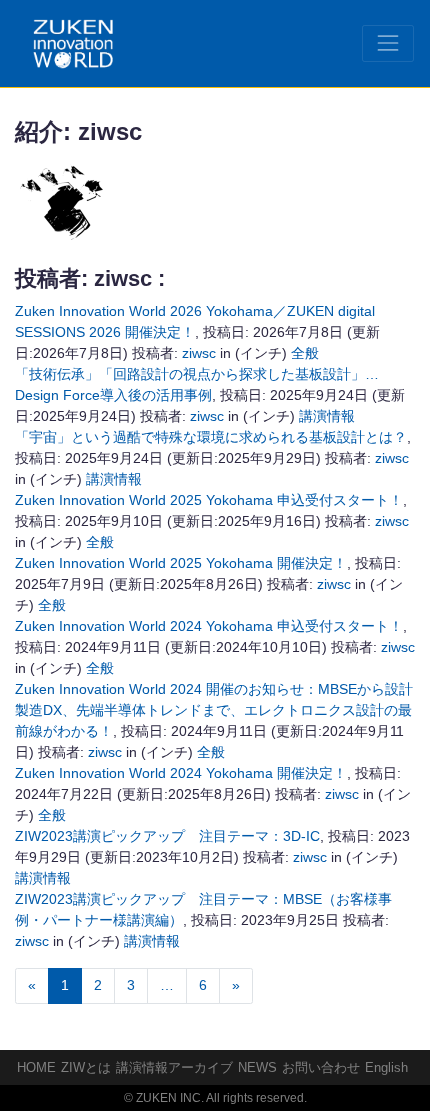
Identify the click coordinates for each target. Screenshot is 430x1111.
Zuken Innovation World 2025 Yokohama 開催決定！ (181, 563)
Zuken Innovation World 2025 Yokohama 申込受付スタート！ (209, 500)
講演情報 (327, 416)
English (386, 1067)
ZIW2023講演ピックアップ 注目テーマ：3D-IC (167, 836)
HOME (36, 1067)
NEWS (257, 1067)
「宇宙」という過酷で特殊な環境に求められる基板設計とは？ (211, 437)
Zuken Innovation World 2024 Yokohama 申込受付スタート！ (209, 626)
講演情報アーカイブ (174, 1067)
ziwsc (199, 353)
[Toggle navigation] (388, 43)
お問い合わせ (321, 1067)
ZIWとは (86, 1067)
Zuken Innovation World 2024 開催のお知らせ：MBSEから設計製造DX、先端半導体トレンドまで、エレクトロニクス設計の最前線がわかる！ (214, 710)
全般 (305, 353)
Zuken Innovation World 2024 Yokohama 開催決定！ (181, 773)
